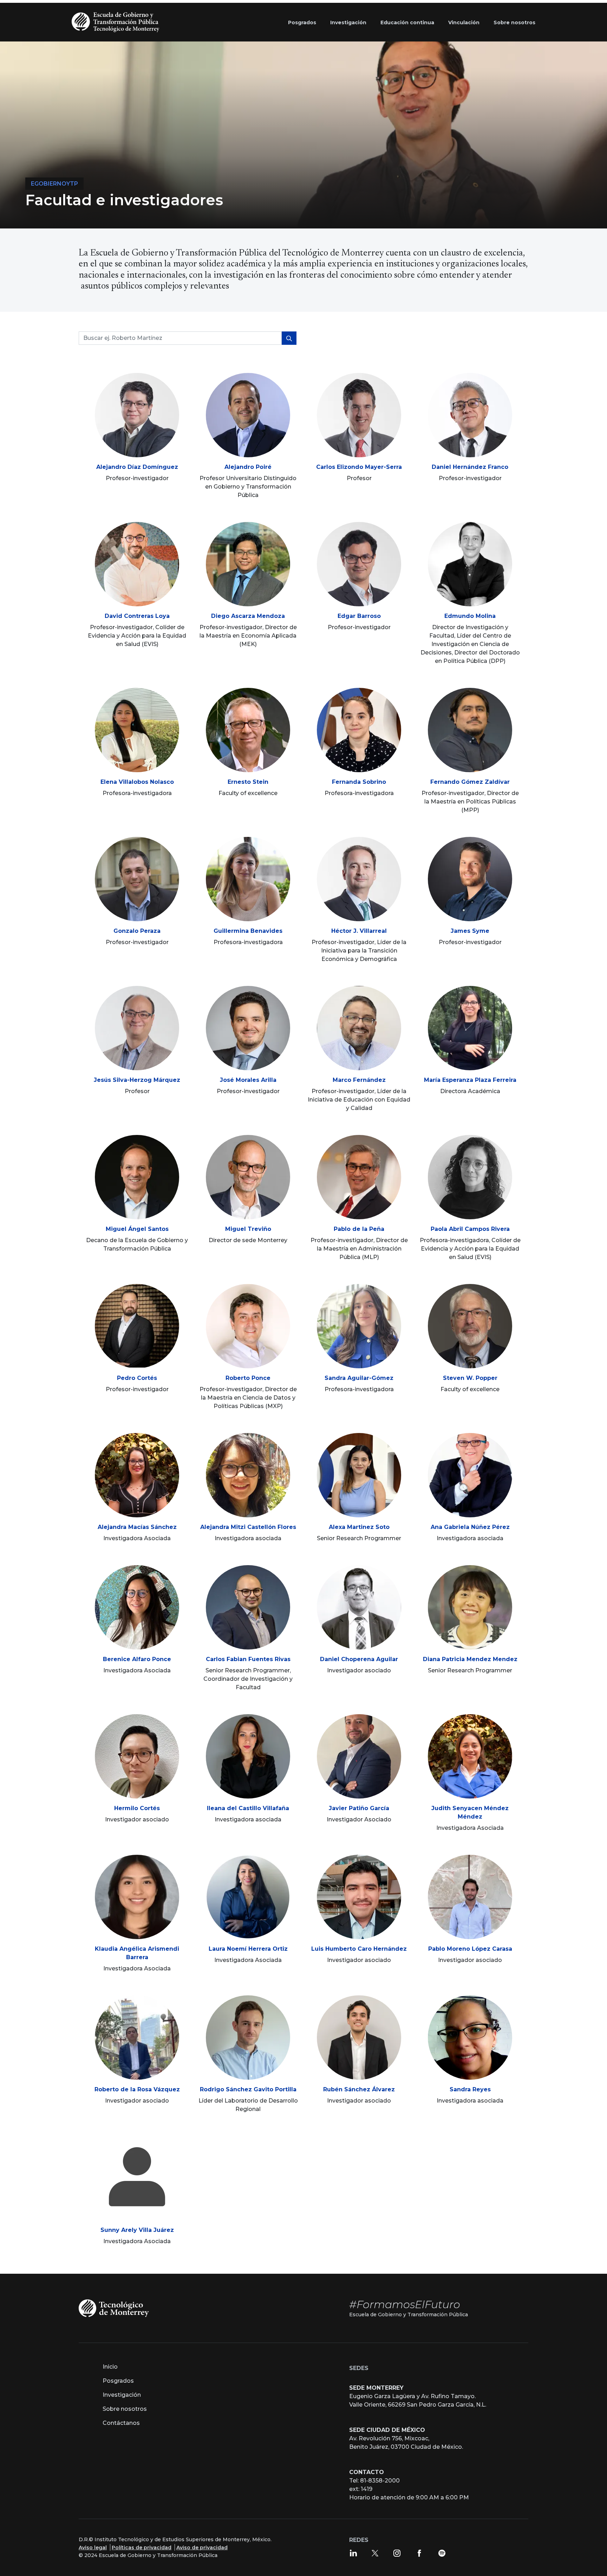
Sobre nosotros (125, 2409)
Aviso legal (93, 2548)
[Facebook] (419, 2553)
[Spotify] (442, 2553)
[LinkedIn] (353, 2553)
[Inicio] (117, 22)
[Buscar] (289, 338)
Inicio (110, 2367)
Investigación (122, 2395)
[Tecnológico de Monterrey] (114, 2308)
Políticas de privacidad (142, 2548)
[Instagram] (397, 2553)
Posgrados (118, 2381)
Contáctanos (121, 2423)
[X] (375, 2553)
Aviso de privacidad (202, 2548)
